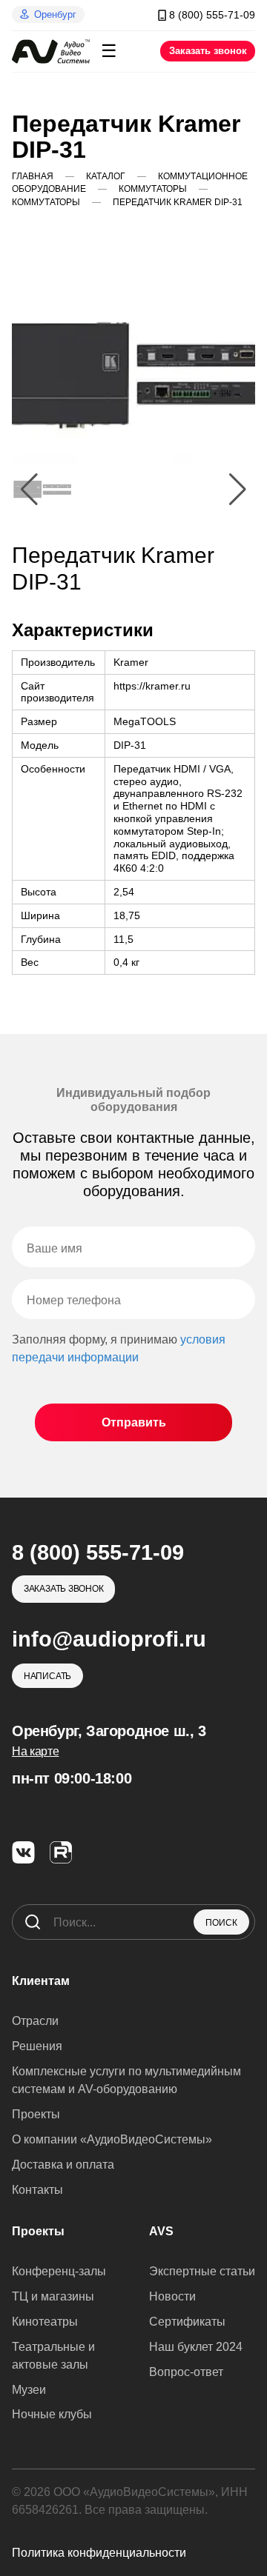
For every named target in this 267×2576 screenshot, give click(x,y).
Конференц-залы (59, 2271)
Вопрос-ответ (186, 2372)
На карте (35, 1751)
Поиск (221, 1923)
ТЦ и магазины (53, 2296)
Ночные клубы (52, 2414)
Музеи (29, 2390)
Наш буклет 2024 (196, 2347)
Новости (172, 2296)
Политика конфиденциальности (99, 2553)
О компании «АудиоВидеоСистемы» (112, 2139)
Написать (47, 1676)
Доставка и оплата (63, 2165)
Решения (37, 2046)
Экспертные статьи (202, 2271)
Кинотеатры (45, 2322)
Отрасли (35, 2021)
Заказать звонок (208, 51)
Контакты (37, 2190)
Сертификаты (187, 2322)
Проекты (36, 2114)
